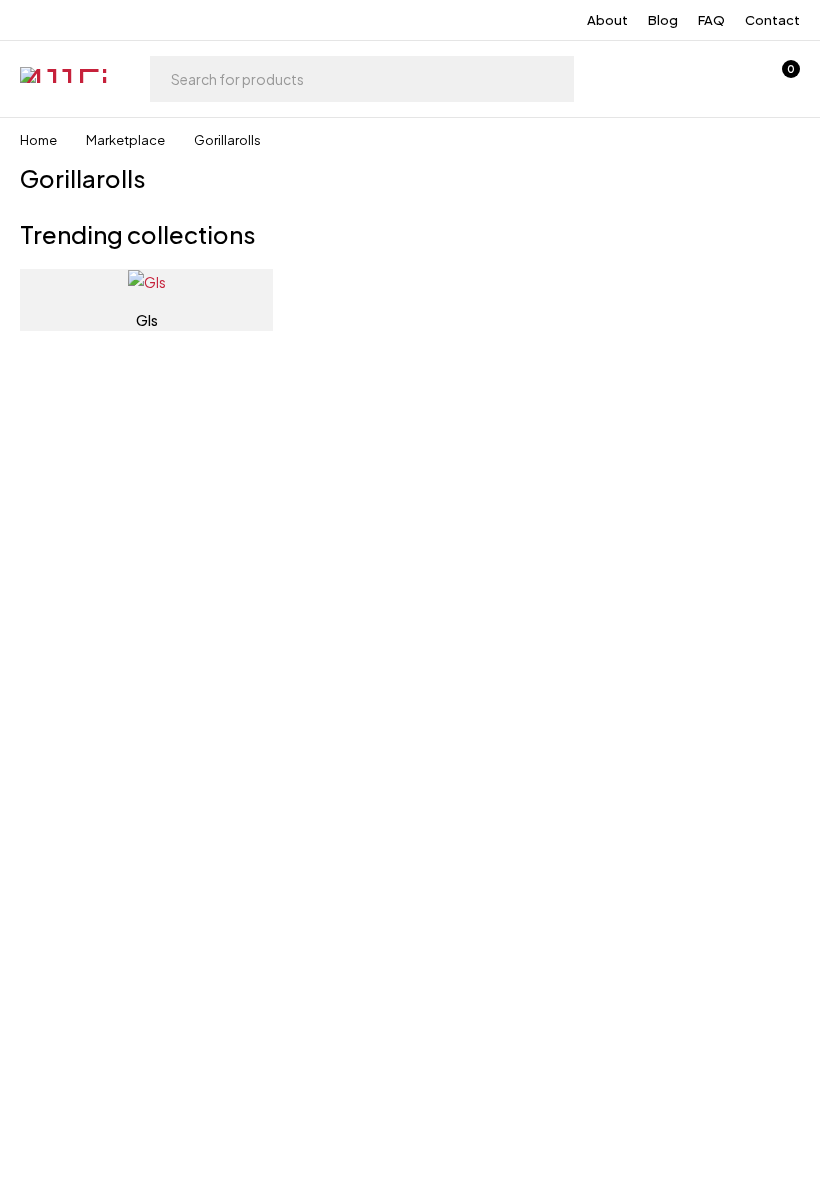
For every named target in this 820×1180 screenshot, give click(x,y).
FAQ (711, 20)
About (607, 20)
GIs (147, 320)
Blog (663, 20)
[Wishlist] (728, 79)
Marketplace (125, 140)
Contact (772, 20)
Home (38, 140)
